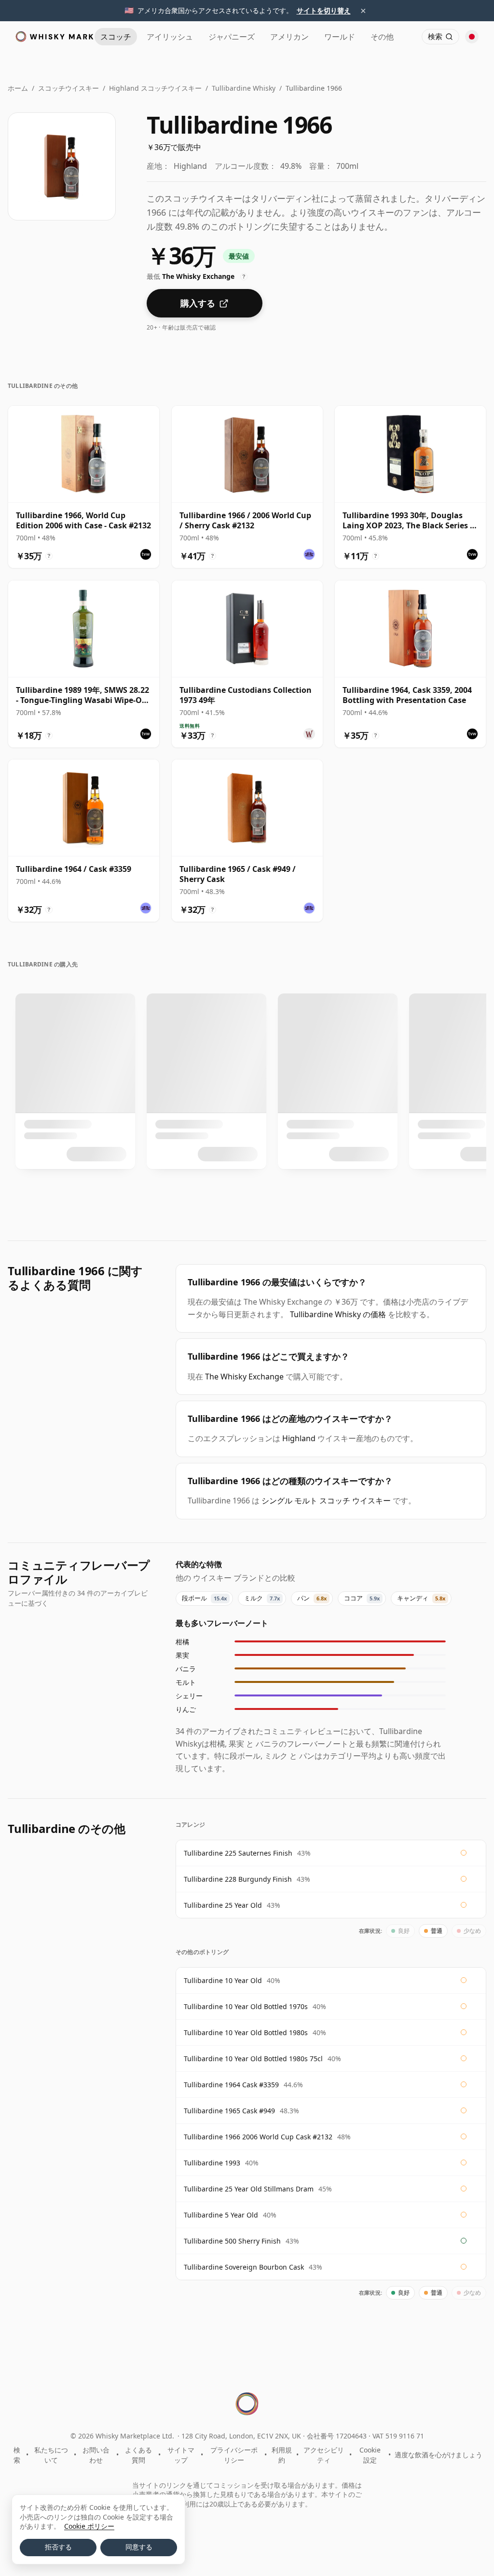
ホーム (18, 88)
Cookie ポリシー (89, 2526)
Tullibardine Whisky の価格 (338, 1314)
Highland (299, 1438)
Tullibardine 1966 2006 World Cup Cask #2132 (258, 2137)
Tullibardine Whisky (244, 88)
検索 (17, 2455)
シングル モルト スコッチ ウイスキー (326, 1501)
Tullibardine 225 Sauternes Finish (238, 1853)
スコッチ (116, 37)
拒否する (58, 2547)
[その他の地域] (472, 37)
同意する (139, 2547)
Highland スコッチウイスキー (155, 88)
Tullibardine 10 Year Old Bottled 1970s (246, 2006)
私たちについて (51, 2455)
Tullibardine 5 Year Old (221, 2215)
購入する (198, 303)
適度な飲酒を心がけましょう (439, 2455)
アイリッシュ (170, 37)
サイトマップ (181, 2455)
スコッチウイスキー (69, 88)
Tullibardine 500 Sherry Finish (232, 2241)
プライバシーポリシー (234, 2455)
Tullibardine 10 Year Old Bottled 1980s (246, 2032)
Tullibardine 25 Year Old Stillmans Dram (249, 2189)
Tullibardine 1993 (212, 2163)
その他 (382, 37)
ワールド (340, 37)
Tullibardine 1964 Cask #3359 (231, 2085)
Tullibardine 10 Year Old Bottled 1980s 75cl (253, 2059)
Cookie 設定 (370, 2455)
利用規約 (282, 2455)
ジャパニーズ (232, 37)
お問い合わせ (96, 2455)
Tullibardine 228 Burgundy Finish (238, 1879)
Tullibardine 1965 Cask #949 (229, 2111)
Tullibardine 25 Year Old (223, 1905)
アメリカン (289, 37)
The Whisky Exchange (244, 1377)
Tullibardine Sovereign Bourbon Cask (244, 2267)
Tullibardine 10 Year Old (223, 1980)
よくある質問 (138, 2455)
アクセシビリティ (324, 2455)
